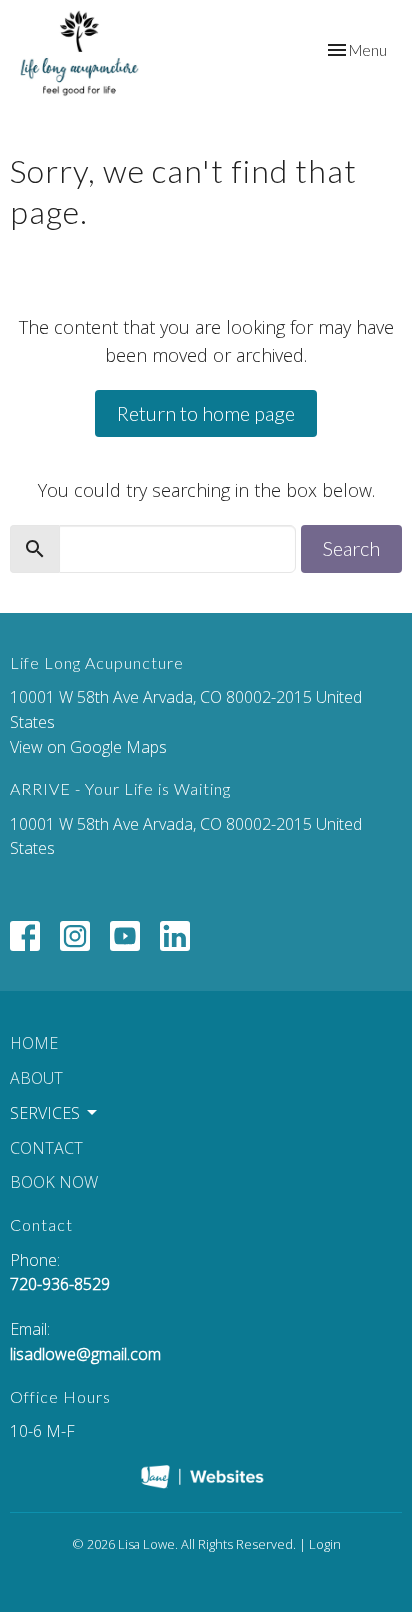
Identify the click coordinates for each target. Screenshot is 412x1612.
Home (34, 1043)
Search (351, 548)
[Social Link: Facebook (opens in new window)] (25, 936)
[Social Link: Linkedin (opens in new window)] (175, 936)
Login (325, 1544)
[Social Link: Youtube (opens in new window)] (125, 936)
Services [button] (45, 1113)
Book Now (54, 1182)
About (36, 1078)
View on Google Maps (88, 747)
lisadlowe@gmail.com (85, 1354)
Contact (46, 1148)
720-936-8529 (60, 1284)
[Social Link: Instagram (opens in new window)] (75, 936)
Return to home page (206, 413)
